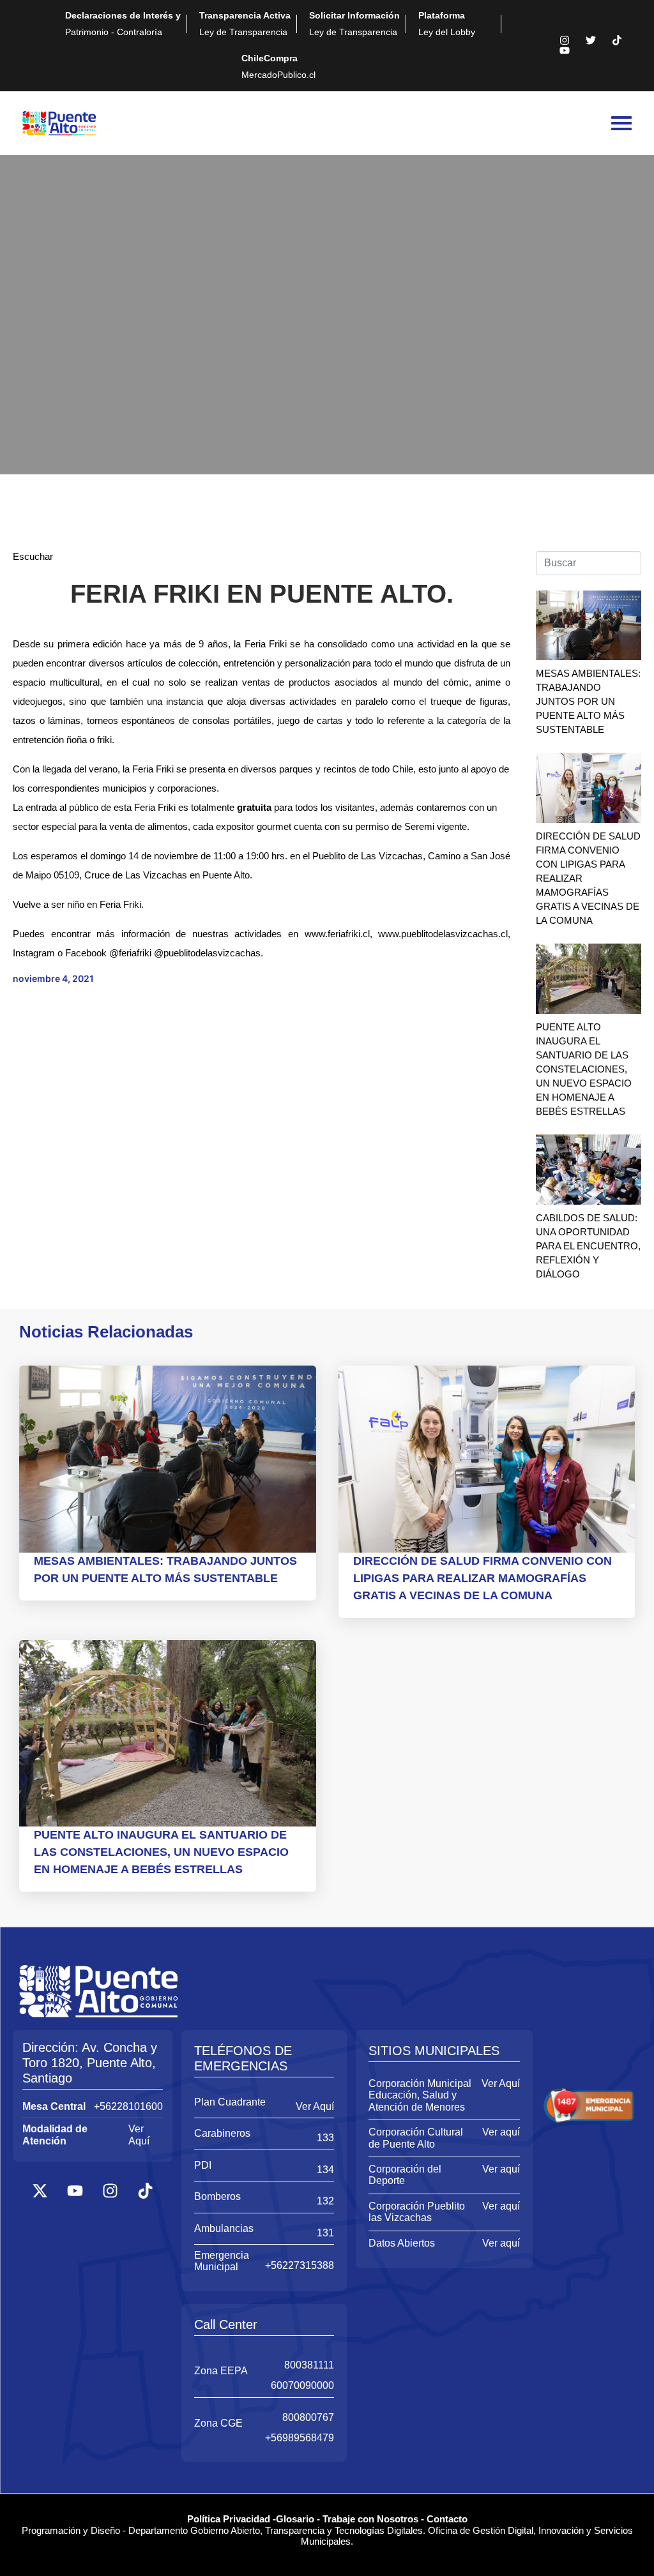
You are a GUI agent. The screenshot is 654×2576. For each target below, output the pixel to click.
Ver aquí (501, 2132)
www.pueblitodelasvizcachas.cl (443, 934)
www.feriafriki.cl (337, 934)
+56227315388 (300, 2265)
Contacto (447, 2519)
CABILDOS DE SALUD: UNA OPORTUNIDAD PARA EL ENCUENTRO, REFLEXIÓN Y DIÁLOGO (588, 1246)
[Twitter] (591, 40)
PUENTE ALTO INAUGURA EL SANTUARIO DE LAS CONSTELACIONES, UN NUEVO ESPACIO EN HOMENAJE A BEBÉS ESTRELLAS (584, 1069)
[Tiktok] (617, 40)
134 (325, 2170)
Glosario (295, 2519)
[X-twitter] (40, 2190)
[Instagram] (565, 40)
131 (325, 2233)
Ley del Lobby (447, 24)
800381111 (309, 2365)
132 (325, 2201)
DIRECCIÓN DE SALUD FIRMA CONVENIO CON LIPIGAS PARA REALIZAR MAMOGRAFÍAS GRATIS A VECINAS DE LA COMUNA (483, 1578)
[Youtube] (565, 50)
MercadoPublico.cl (278, 66)
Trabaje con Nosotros (370, 2519)
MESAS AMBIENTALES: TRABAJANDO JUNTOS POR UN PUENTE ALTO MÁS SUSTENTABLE (588, 701)
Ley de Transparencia (245, 24)
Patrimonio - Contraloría (123, 24)
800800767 (308, 2417)
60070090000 (302, 2385)
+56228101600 (128, 2106)
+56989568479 (300, 2438)
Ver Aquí (139, 2135)
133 (325, 2138)
